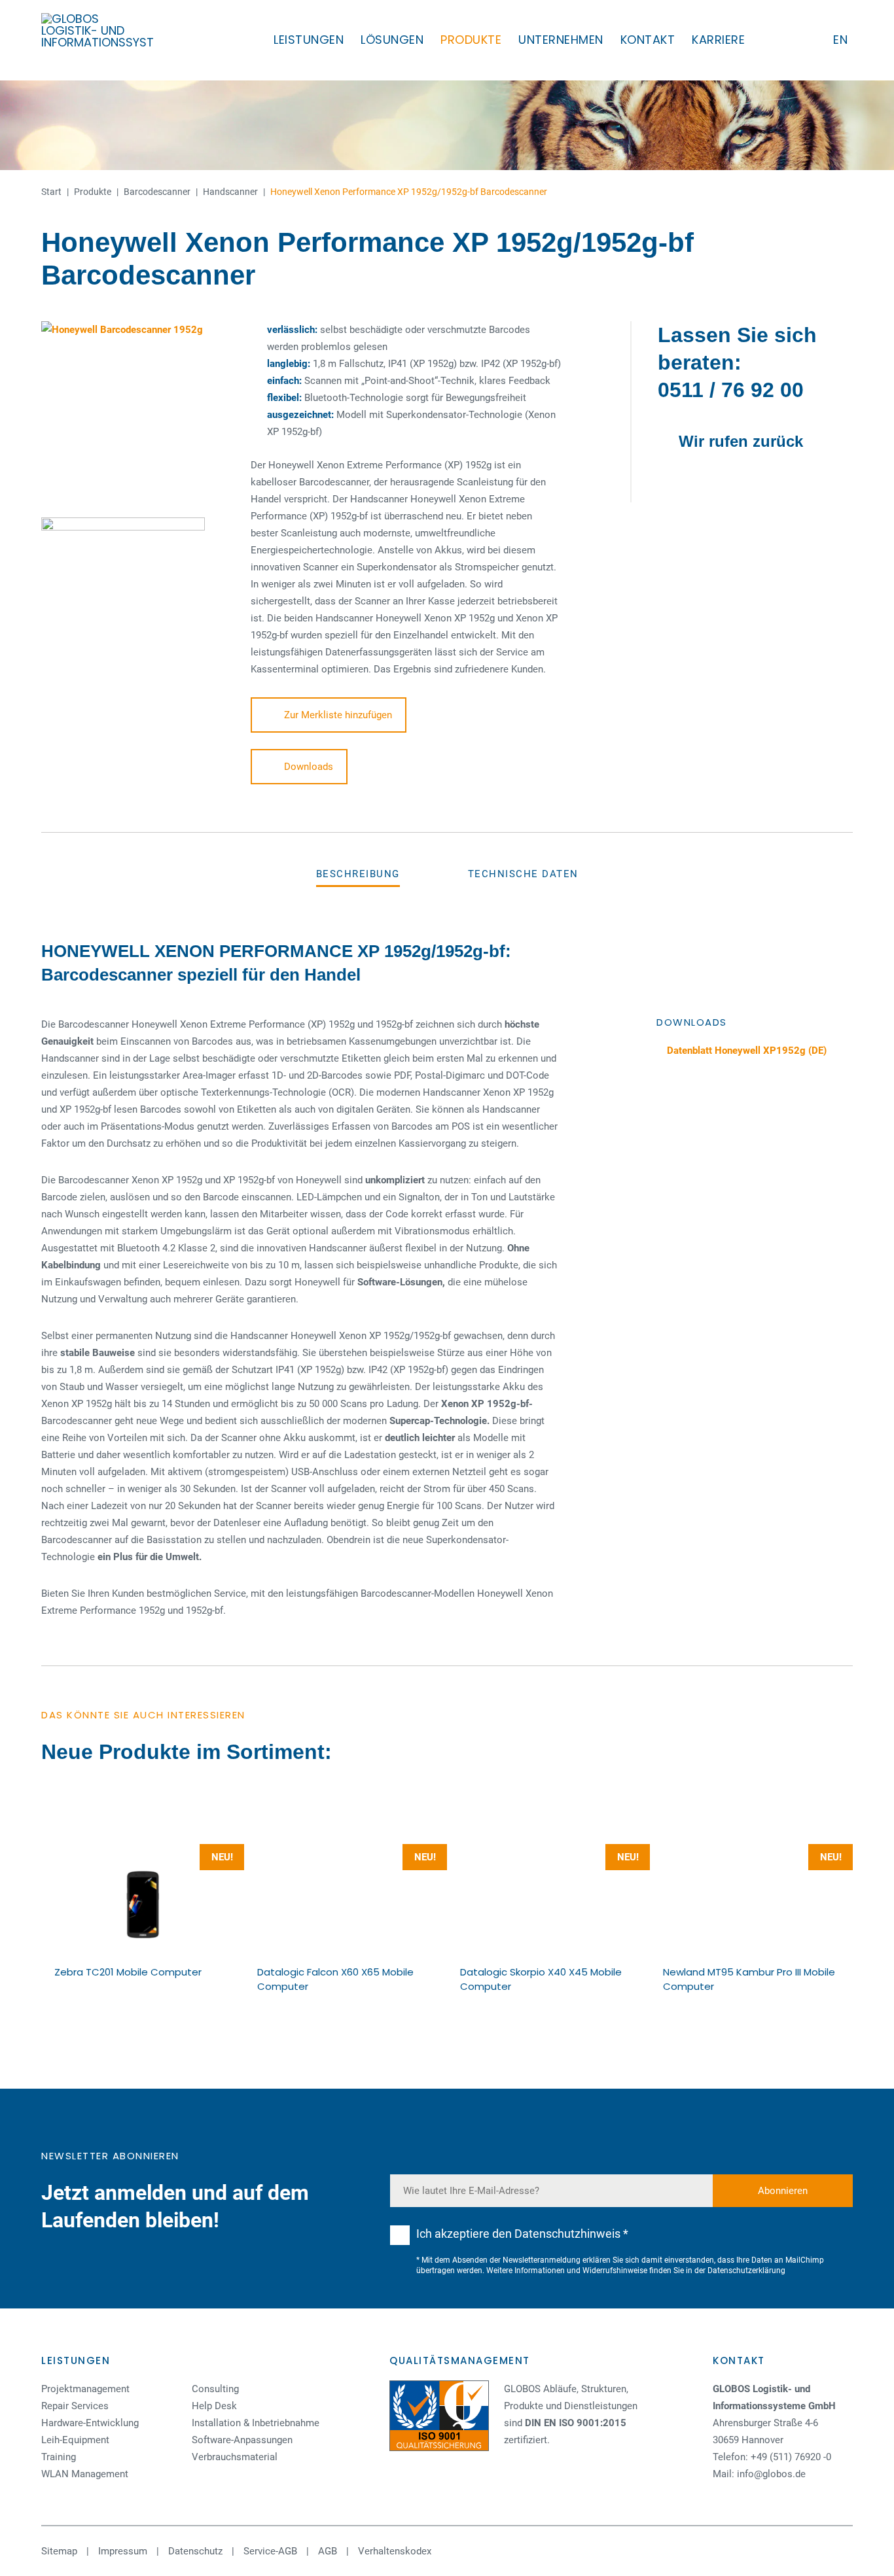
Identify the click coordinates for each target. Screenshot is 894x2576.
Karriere (718, 40)
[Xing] (762, 2551)
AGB (328, 2551)
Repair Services (75, 2406)
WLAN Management (85, 2474)
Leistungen (309, 40)
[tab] (358, 874)
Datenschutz (195, 2551)
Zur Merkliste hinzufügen (338, 715)
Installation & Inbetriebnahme (256, 2423)
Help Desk (214, 2406)
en (840, 40)
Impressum (123, 2551)
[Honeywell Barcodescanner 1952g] (133, 413)
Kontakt (648, 40)
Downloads (309, 767)
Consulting (215, 2389)
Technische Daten (523, 874)
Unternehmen (561, 40)
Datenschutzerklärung (746, 2271)
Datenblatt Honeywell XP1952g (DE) (745, 1051)
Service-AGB (270, 2551)
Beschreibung (358, 874)
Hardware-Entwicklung (90, 2423)
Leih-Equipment (75, 2440)
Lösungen (392, 40)
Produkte (471, 40)
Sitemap (59, 2551)
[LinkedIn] (735, 2551)
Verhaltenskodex (395, 2551)
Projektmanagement (85, 2389)
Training (59, 2457)
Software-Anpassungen (242, 2440)
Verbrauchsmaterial (235, 2457)
